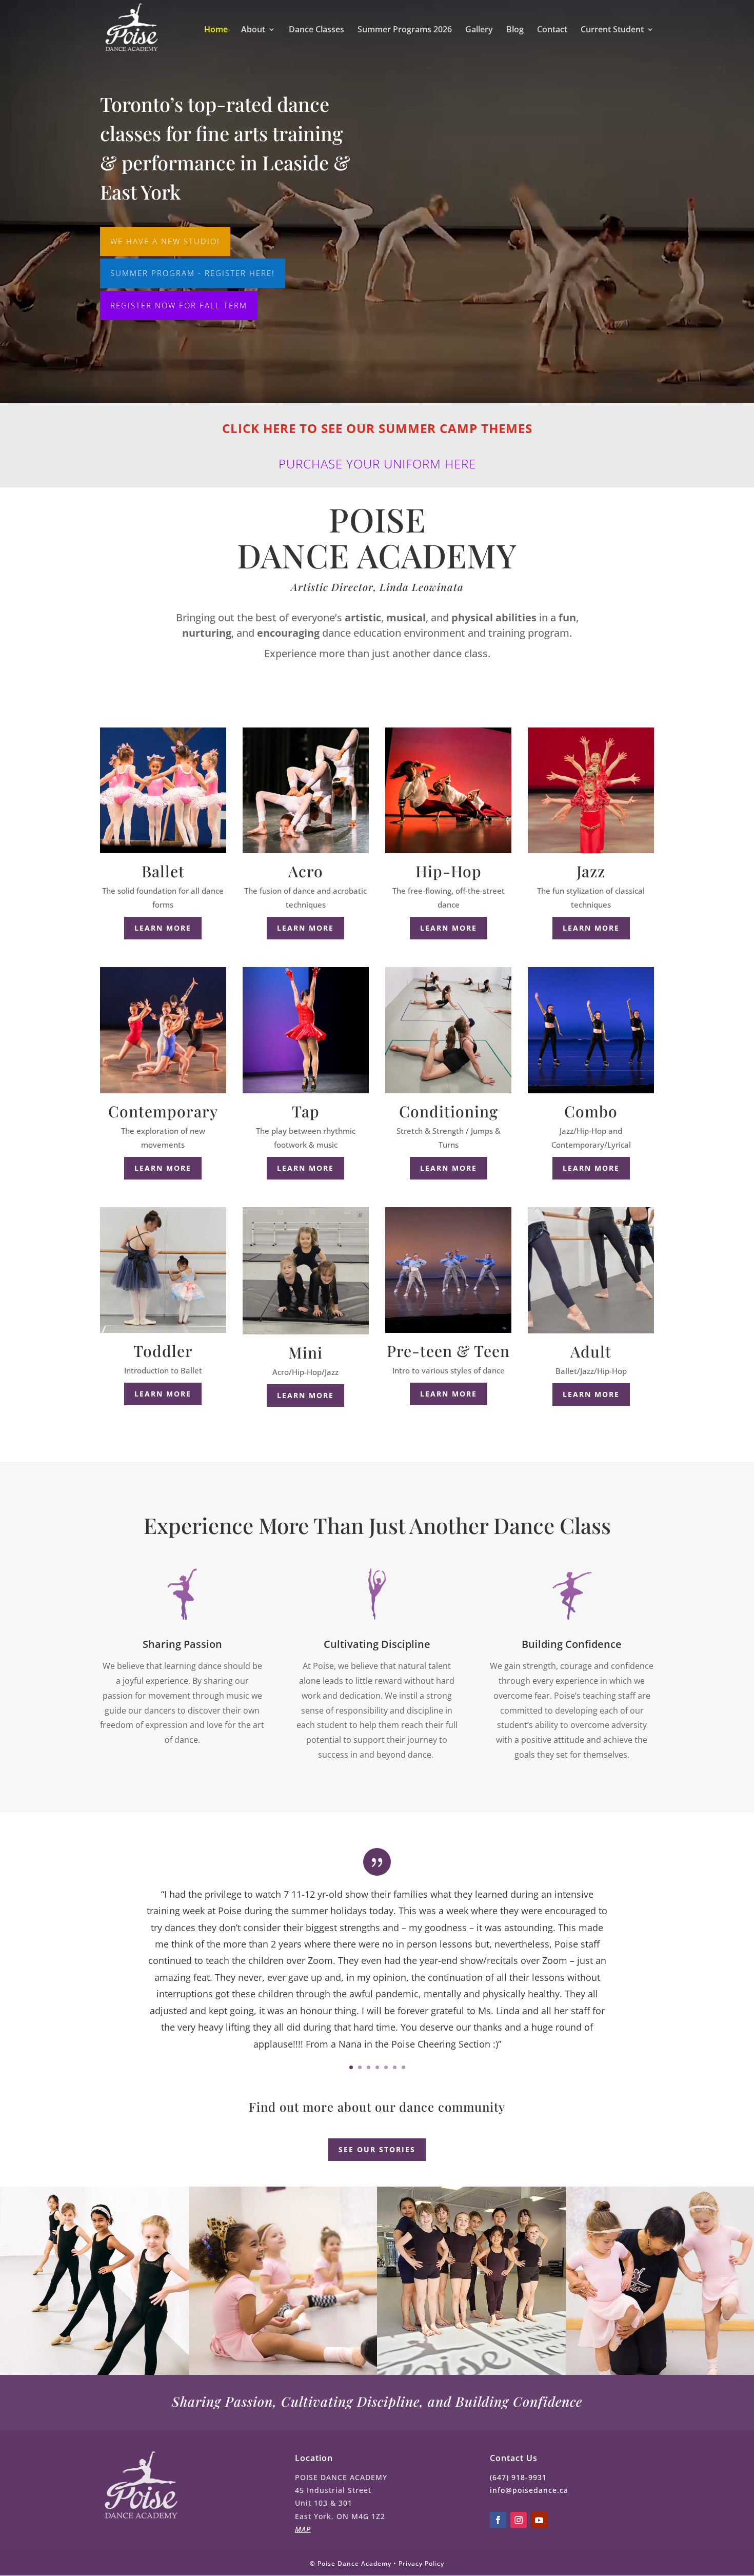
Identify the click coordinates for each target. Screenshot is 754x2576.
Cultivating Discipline (377, 1644)
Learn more (163, 928)
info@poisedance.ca (529, 2490)
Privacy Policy (421, 2563)
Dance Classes (316, 30)
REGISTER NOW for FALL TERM (179, 305)
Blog (515, 30)
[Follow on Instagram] (519, 2520)
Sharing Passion (182, 1644)
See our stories (377, 2149)
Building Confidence (572, 1644)
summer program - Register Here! (193, 273)
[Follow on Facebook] (498, 2520)
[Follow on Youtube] (539, 2520)
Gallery (479, 30)
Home (216, 30)
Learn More (305, 928)
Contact (552, 30)
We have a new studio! (165, 241)
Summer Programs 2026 (405, 30)
